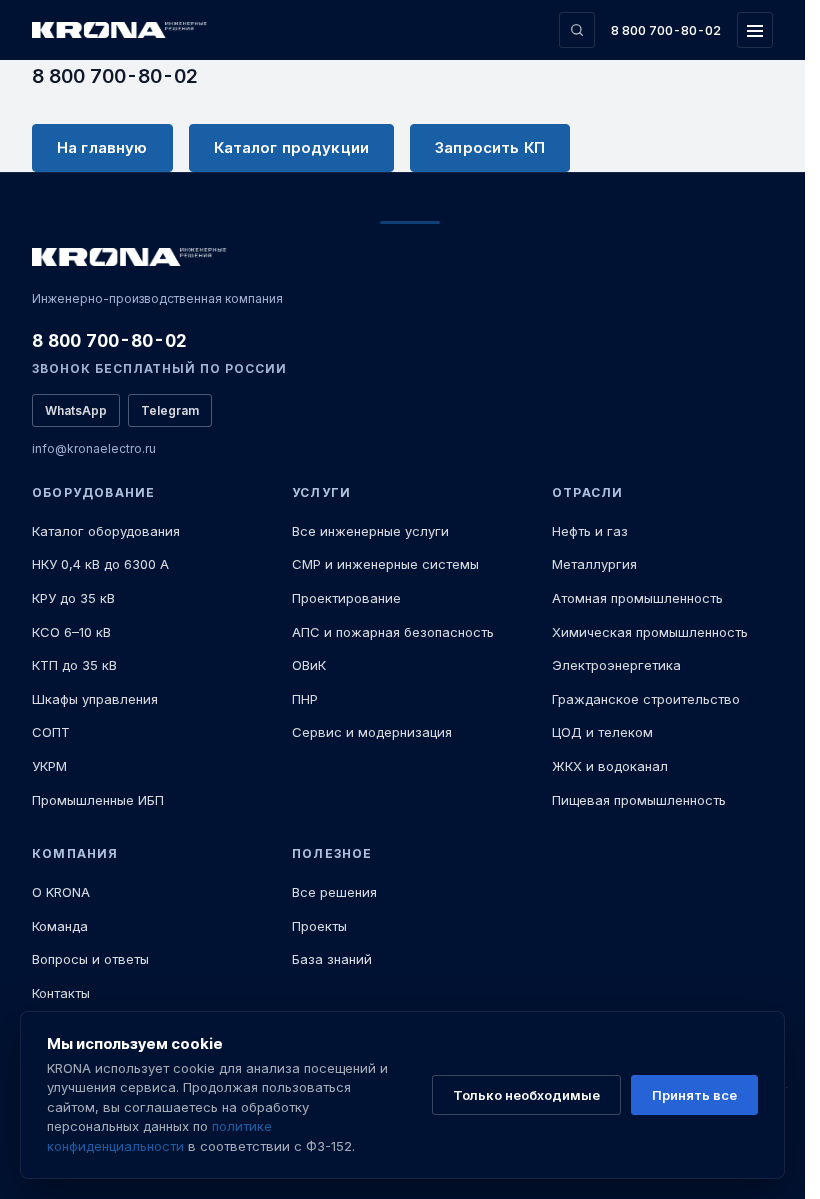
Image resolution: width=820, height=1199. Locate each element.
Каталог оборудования (106, 531)
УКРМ (49, 766)
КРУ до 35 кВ (73, 598)
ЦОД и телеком (602, 732)
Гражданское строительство (646, 699)
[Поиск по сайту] (577, 30)
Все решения (334, 892)
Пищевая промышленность (639, 800)
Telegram (170, 410)
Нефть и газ (590, 531)
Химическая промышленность (650, 632)
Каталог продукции (292, 147)
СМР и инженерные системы (385, 564)
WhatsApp (76, 410)
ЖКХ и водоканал (610, 766)
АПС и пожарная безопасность (393, 632)
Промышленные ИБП (98, 800)
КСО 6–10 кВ (71, 632)
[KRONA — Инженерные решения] (122, 30)
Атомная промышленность (637, 598)
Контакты (61, 993)
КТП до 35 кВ (74, 665)
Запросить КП (490, 147)
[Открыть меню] (755, 30)
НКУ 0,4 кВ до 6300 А (100, 564)
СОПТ (51, 732)
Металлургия (594, 564)
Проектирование (346, 598)
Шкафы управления (95, 699)
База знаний (332, 959)
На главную (102, 147)
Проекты (319, 926)
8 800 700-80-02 (666, 30)
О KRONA (61, 892)
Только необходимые (526, 1095)
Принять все (694, 1095)
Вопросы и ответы (90, 959)
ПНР (305, 699)
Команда (60, 926)
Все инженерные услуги (370, 531)
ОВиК (309, 665)
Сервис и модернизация (372, 732)
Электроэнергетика (616, 665)
